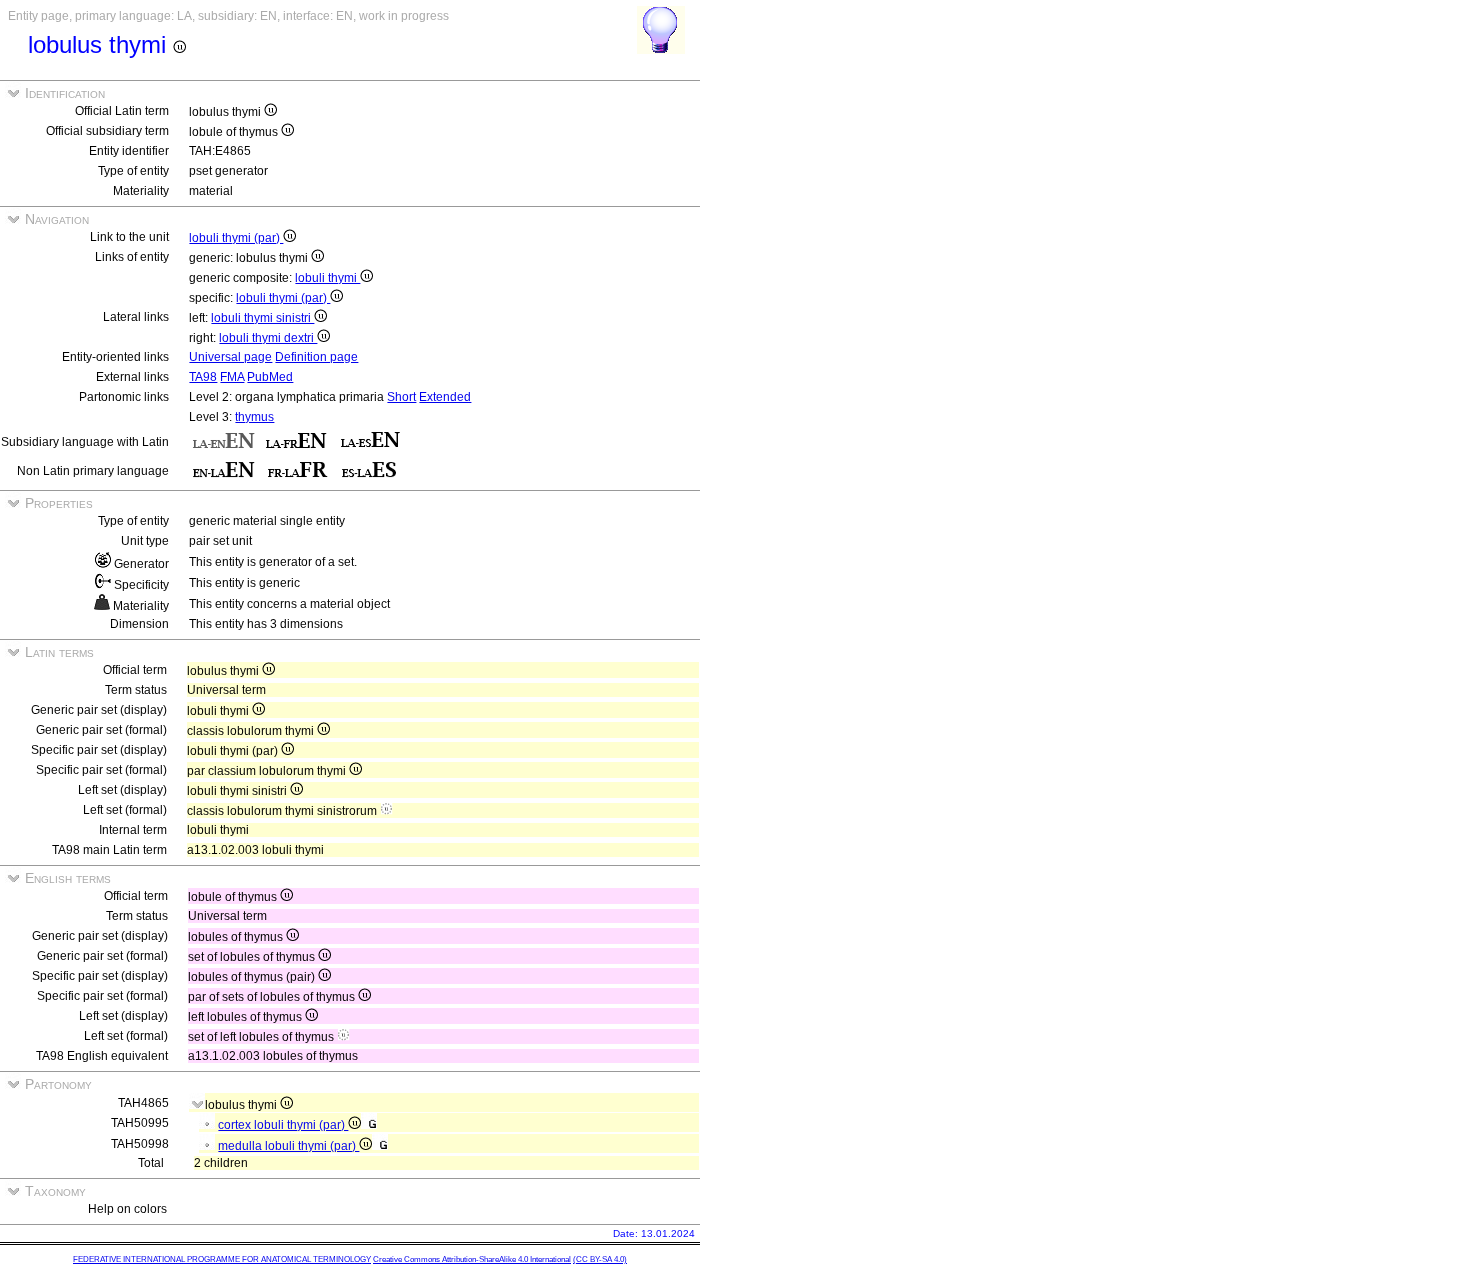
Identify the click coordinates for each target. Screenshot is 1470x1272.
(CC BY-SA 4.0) (600, 1259)
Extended (445, 397)
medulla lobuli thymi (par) (288, 1146)
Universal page (230, 357)
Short (401, 397)
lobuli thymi (327, 278)
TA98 (203, 377)
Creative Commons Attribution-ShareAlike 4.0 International (472, 1259)
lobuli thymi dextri (268, 338)
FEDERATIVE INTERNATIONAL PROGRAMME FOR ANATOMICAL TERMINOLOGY (222, 1259)
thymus (254, 417)
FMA (232, 377)
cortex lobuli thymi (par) (283, 1125)
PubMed (270, 377)
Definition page (316, 357)
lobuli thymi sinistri (262, 318)
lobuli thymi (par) (236, 238)
